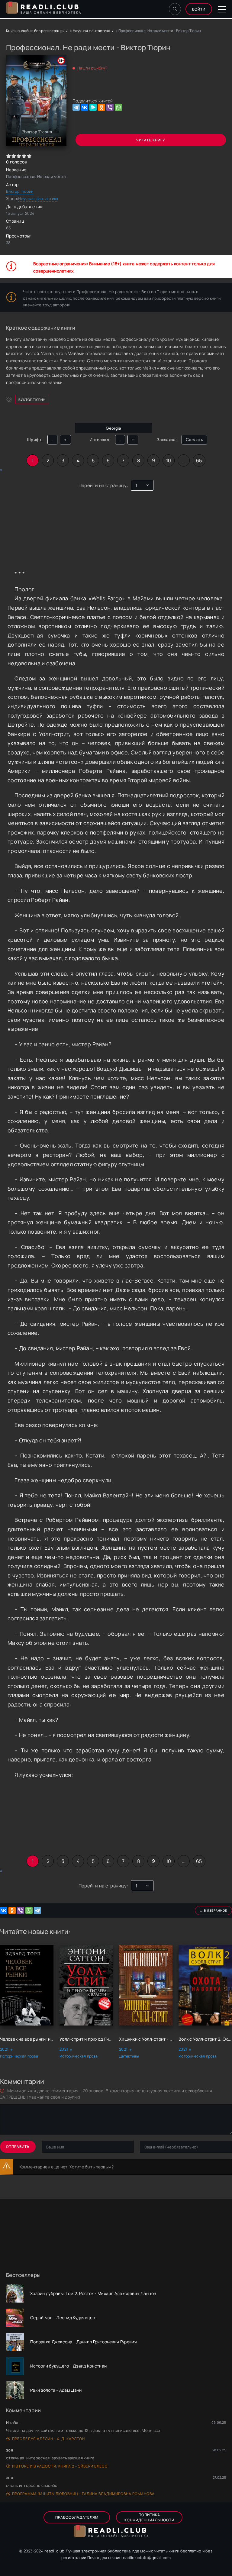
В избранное (216, 1910)
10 (169, 460)
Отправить (18, 2147)
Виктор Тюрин (20, 191)
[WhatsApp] (118, 107)
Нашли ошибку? (92, 68)
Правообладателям (77, 2517)
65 (199, 460)
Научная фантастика (92, 31)
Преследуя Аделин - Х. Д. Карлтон (48, 2439)
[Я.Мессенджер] (93, 107)
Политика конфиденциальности (149, 2517)
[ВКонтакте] (85, 107)
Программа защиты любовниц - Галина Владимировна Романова (83, 2494)
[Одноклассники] (101, 107)
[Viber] (110, 107)
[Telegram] (76, 107)
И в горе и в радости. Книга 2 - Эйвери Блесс (60, 2466)
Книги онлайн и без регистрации (35, 31)
